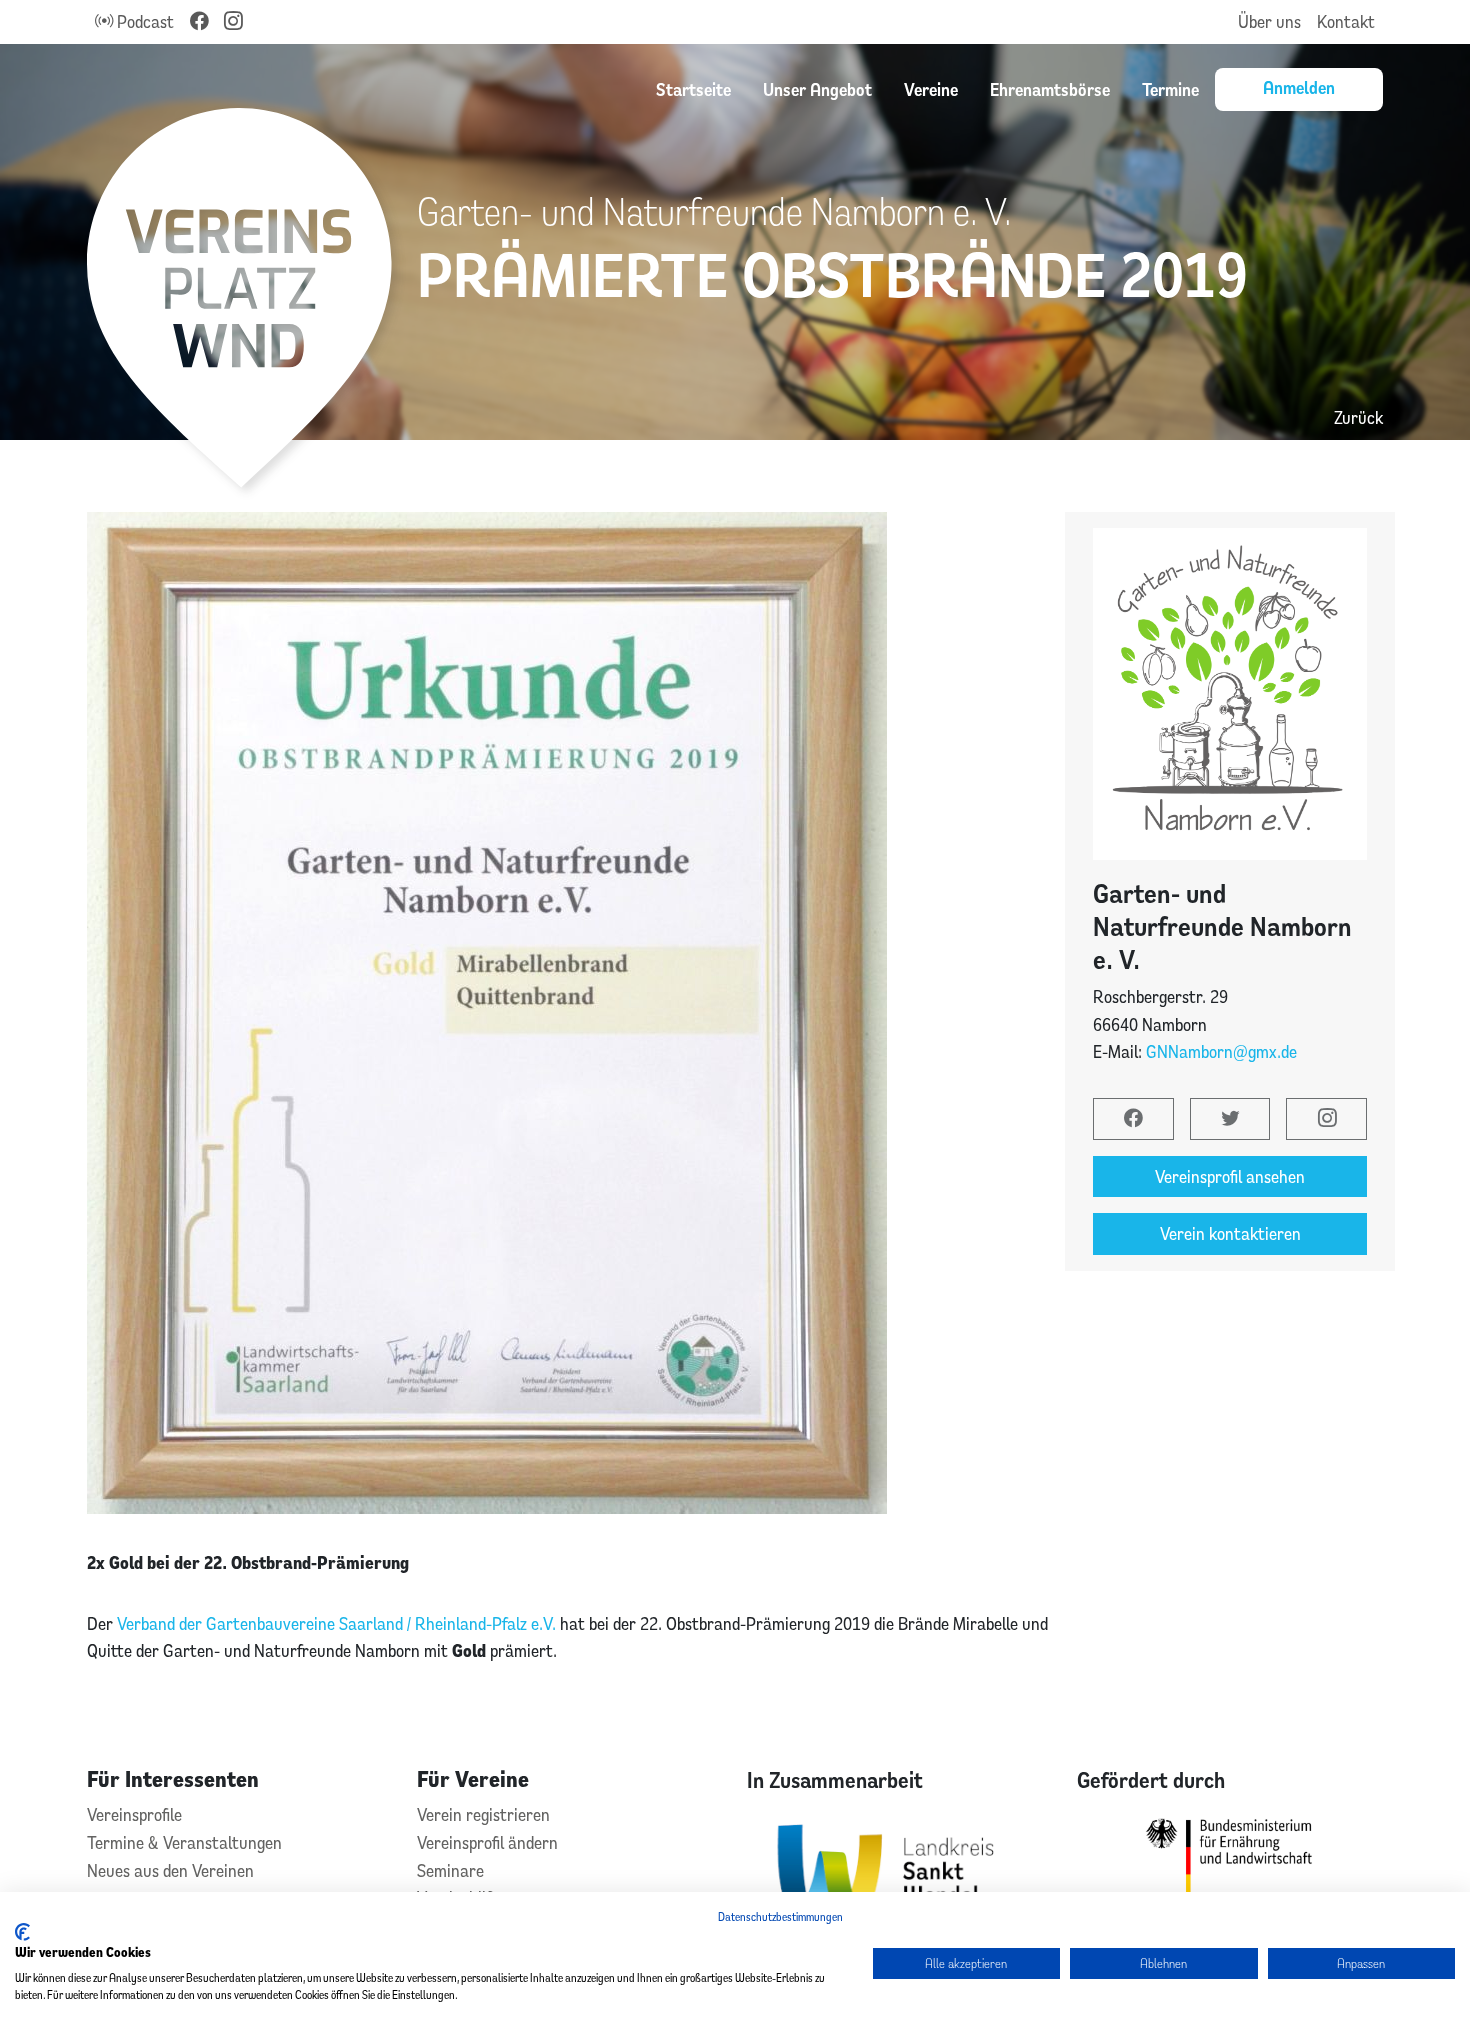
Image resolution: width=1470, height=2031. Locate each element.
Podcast (143, 21)
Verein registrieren (483, 1814)
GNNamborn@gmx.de (1221, 1051)
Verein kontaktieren (1230, 1233)
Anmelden (1299, 87)
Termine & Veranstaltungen (184, 1842)
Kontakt (1346, 21)
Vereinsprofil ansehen (1230, 1176)
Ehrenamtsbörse (1050, 89)
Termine (1170, 89)
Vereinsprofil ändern (487, 1842)
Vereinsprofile (134, 1814)
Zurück (1358, 417)
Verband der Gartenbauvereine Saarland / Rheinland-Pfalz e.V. (336, 1623)
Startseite (693, 89)
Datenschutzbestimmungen (780, 1916)
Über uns (1269, 21)
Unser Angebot (817, 89)
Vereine (931, 89)
